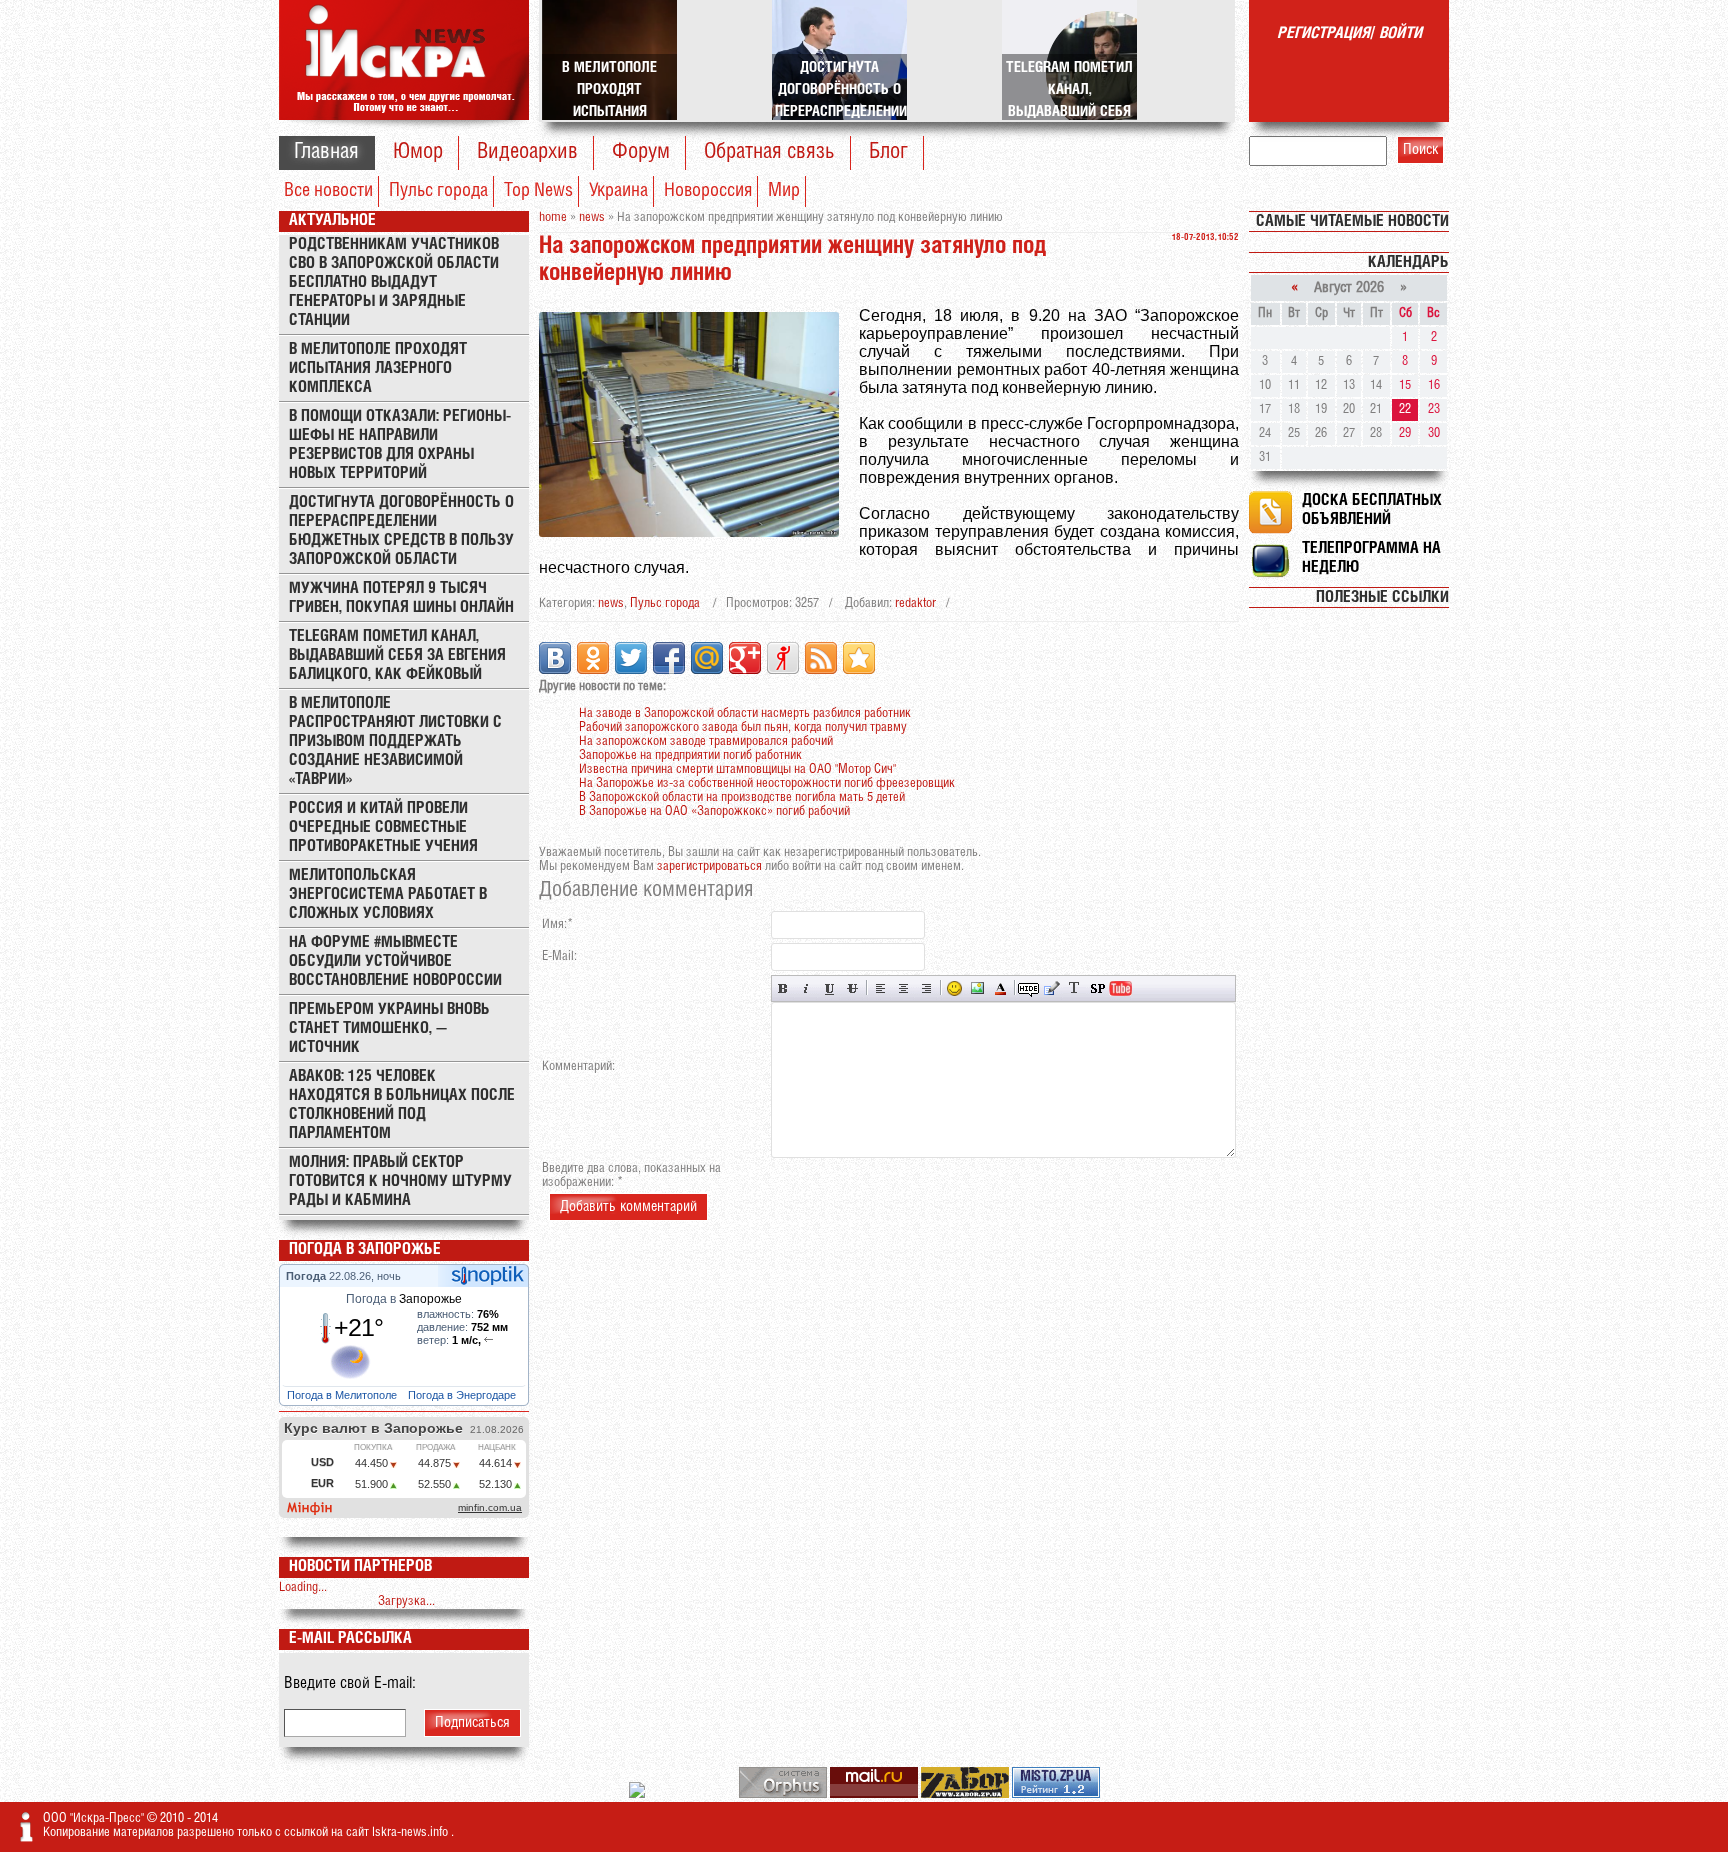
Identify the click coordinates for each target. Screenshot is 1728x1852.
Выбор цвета (1000, 988)
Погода (307, 1276)
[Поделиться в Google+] (745, 658)
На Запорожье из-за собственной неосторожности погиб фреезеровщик (767, 783)
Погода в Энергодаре (463, 1395)
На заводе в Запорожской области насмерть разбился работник (745, 713)
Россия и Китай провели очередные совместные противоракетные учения (383, 827)
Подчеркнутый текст (829, 988)
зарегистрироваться (709, 866)
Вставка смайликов (954, 988)
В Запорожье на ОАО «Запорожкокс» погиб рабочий (714, 811)
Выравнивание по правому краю (926, 988)
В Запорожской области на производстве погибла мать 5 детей (742, 797)
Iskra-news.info (411, 1832)
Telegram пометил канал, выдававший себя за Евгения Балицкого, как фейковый (397, 655)
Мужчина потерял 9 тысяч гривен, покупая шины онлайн (401, 598)
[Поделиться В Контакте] (555, 658)
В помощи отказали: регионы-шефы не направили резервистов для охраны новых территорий (400, 445)
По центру (903, 988)
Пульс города (438, 191)
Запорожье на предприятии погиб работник (690, 755)
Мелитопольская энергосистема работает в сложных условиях (388, 894)
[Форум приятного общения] (638, 1794)
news (611, 603)
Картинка (977, 988)
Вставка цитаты (1051, 988)
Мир (784, 191)
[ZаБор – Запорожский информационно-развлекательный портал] (966, 1794)
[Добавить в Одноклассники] (593, 658)
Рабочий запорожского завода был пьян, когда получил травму (743, 727)
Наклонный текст (806, 988)
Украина (618, 191)
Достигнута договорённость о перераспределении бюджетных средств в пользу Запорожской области (401, 531)
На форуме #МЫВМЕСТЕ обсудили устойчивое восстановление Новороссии (395, 961)
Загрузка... (406, 1601)
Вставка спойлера (1097, 988)
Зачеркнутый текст (852, 988)
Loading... (303, 1587)
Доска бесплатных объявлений (1372, 510)
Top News (538, 191)
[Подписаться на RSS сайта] (821, 658)
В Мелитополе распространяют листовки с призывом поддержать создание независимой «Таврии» (395, 741)
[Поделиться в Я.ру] (783, 658)
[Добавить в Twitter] (631, 658)
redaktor (915, 603)
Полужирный (783, 988)
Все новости (328, 191)
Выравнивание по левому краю (880, 988)
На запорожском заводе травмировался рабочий (706, 741)
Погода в (404, 1299)
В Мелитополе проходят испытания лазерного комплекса (378, 368)
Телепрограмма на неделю (1371, 558)
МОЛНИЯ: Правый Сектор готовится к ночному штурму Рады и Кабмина (400, 1181)
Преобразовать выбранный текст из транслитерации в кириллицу (1074, 988)
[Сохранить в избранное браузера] (859, 658)
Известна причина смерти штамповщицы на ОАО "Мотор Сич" (737, 769)
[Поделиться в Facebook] (669, 658)
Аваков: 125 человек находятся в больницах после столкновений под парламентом (402, 1105)
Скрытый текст (1028, 988)
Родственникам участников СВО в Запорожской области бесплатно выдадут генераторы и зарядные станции (394, 282)
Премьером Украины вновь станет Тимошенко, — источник (389, 1028)
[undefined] (784, 1794)
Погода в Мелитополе (343, 1395)
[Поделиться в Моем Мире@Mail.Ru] (707, 658)
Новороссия (708, 191)
